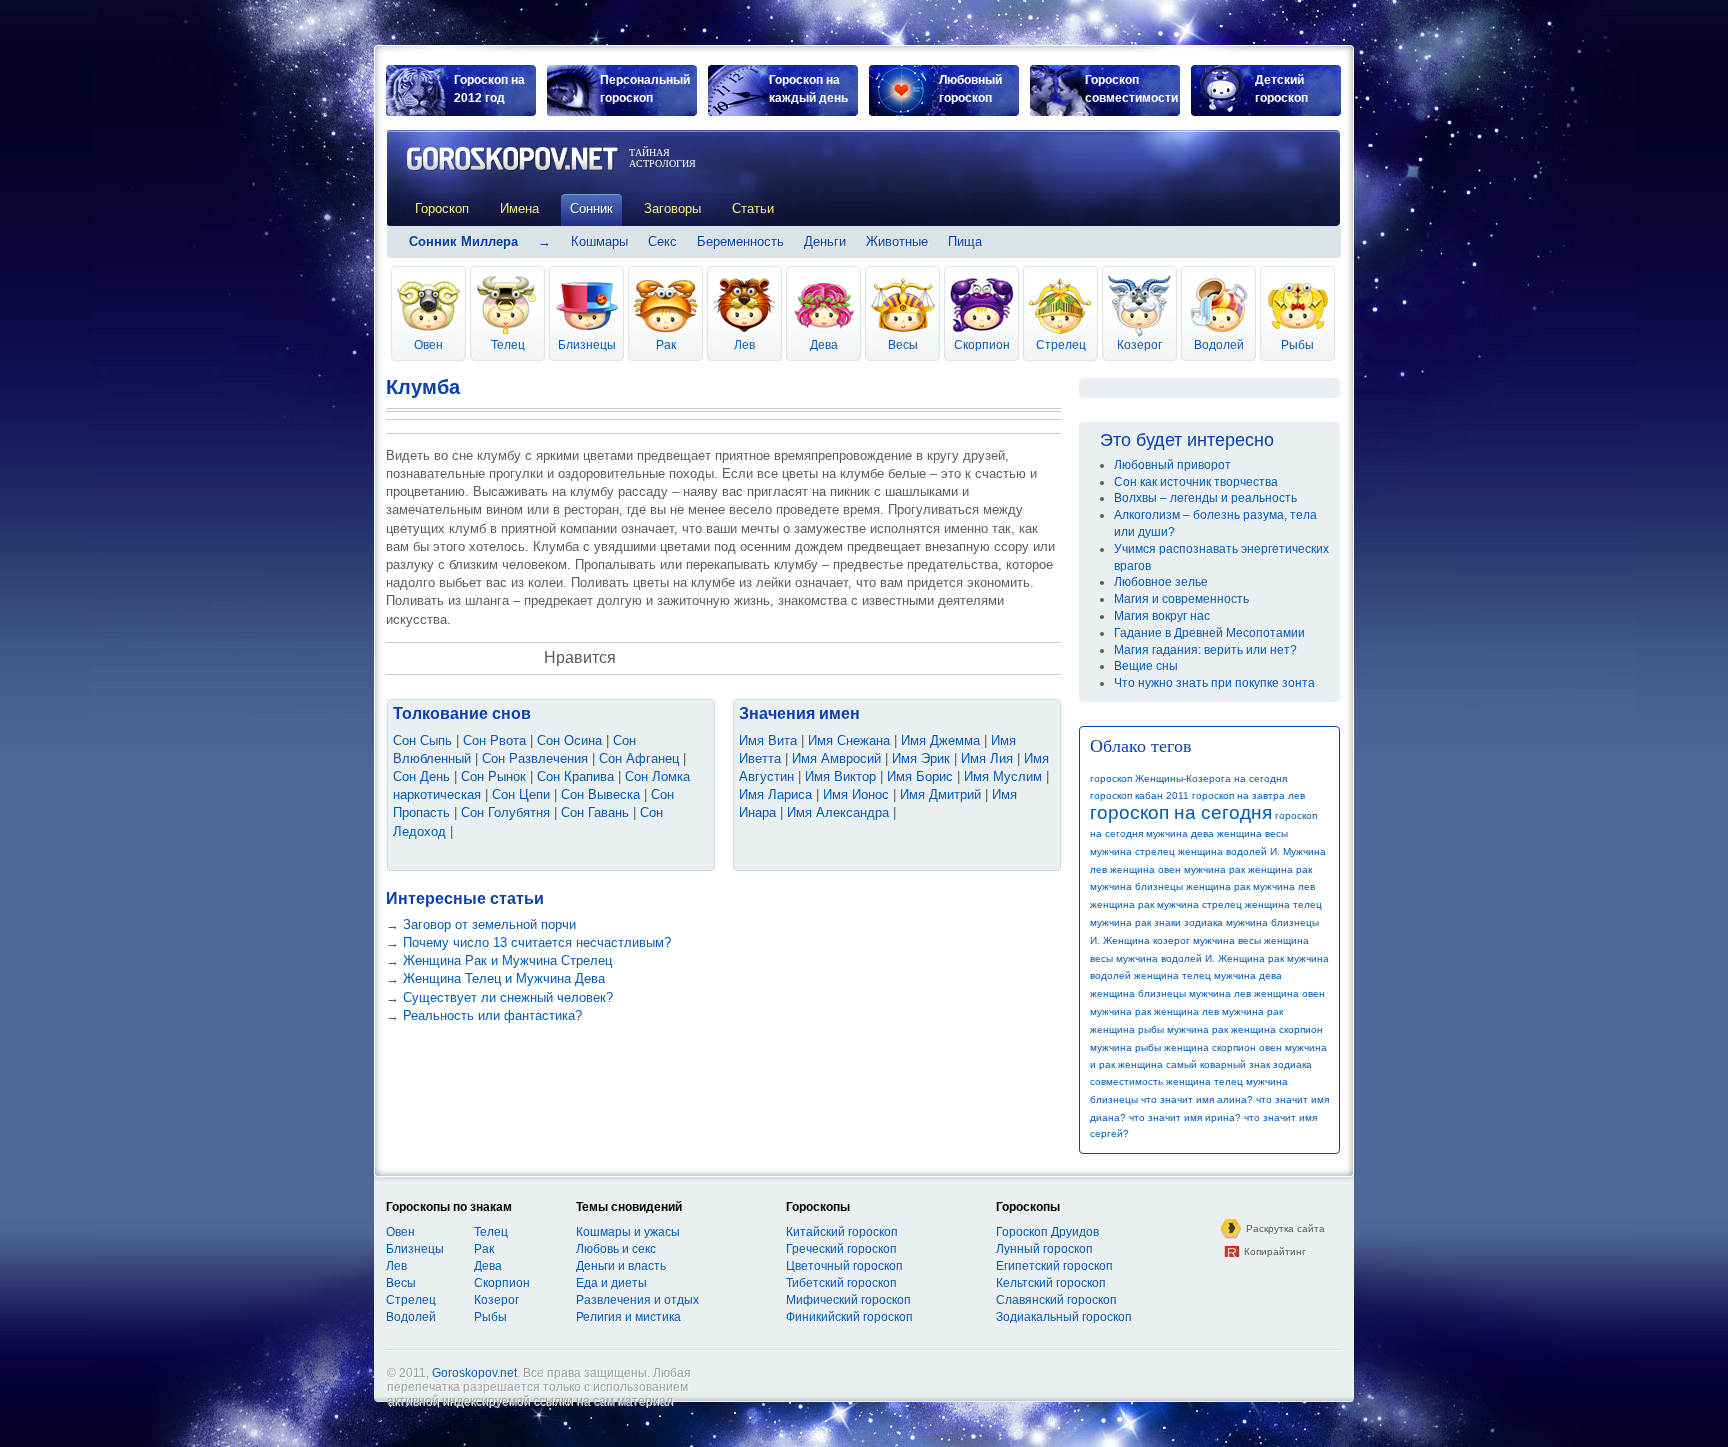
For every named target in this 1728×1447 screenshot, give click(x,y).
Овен (428, 345)
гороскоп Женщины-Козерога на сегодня (1188, 778)
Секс (662, 241)
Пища (965, 241)
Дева (824, 345)
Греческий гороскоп (841, 1249)
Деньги (825, 241)
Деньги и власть (621, 1266)
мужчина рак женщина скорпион (1245, 1029)
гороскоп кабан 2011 (1139, 795)
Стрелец (1061, 345)
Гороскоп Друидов (1047, 1232)
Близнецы (587, 345)
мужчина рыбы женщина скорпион (1173, 1047)
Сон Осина (569, 740)
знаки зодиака (1188, 922)
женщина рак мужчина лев (1250, 886)
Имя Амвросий (836, 758)
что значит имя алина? (1197, 1099)
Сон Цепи (521, 794)
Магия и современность (1181, 599)
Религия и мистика (628, 1317)
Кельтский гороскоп (1051, 1283)
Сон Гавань (595, 812)
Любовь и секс (616, 1249)
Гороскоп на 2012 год (489, 89)
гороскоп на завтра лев (1248, 795)
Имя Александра (838, 812)
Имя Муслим (1003, 776)
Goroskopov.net (474, 1373)
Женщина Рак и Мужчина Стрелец (507, 960)
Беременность (740, 241)
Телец (508, 345)
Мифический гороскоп (848, 1300)
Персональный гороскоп (645, 89)
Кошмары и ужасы (628, 1232)
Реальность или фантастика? (492, 1015)
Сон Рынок (493, 776)
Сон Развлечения (535, 758)
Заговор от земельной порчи (489, 924)
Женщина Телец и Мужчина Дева (504, 978)
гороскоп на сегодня (1181, 812)
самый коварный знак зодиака (1239, 1064)
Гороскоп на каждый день (808, 89)
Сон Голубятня (505, 812)
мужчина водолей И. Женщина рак (1200, 958)
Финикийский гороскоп (849, 1317)
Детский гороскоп (1281, 89)
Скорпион (982, 345)
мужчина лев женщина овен (1257, 993)
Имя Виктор (840, 776)
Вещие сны (1146, 666)
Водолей (1219, 345)
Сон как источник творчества (1196, 482)
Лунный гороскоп (1044, 1249)
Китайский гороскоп (842, 1232)
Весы (903, 345)
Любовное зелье (1161, 582)
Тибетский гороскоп (841, 1283)
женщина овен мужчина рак (1177, 869)
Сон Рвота (494, 740)
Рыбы (1297, 345)
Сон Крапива (575, 776)
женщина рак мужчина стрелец (1166, 904)
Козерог (1139, 345)
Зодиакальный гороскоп (1064, 1317)
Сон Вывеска (600, 794)
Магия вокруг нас (1162, 616)
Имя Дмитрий (940, 794)
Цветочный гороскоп (844, 1266)
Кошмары (599, 241)
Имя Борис (920, 776)
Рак (666, 345)
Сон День (421, 776)
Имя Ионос (856, 794)
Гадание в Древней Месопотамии (1209, 633)
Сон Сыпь (422, 740)
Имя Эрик (921, 758)
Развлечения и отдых (637, 1300)
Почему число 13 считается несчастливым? (537, 942)
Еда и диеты (611, 1283)
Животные (897, 241)
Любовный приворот (1172, 465)
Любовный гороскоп (970, 89)
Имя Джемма (940, 740)
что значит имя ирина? (1185, 1117)
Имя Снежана (849, 740)
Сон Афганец (639, 758)
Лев (744, 345)
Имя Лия (987, 758)
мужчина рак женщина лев (1154, 1011)
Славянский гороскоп (1056, 1300)
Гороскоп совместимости (1131, 89)
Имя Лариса (775, 794)
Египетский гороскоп (1054, 1266)
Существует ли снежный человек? (508, 997)
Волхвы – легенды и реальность (1205, 498)
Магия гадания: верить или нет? (1205, 650)
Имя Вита (768, 740)
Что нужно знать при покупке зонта (1214, 683)
